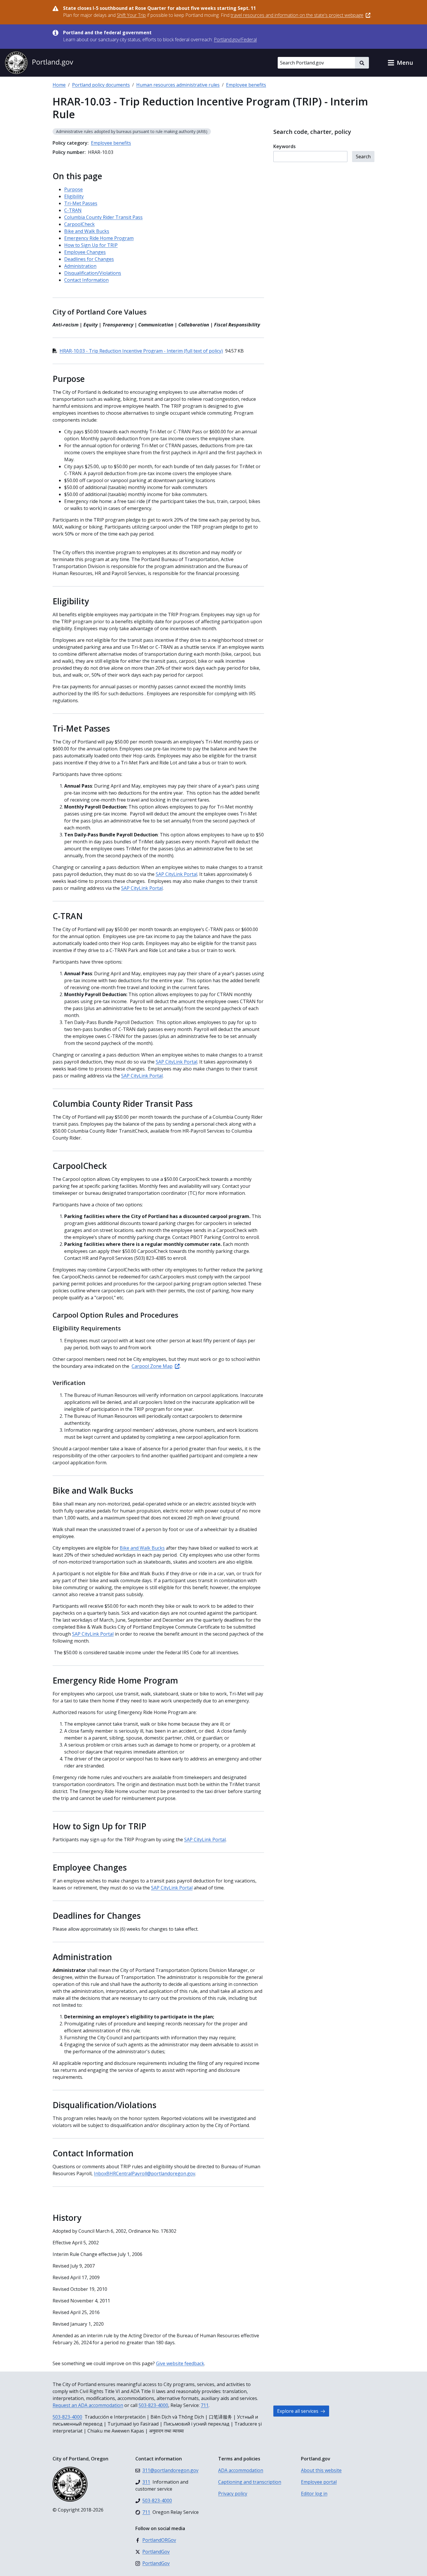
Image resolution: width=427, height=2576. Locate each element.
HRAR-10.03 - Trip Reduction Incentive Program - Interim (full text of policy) (141, 351)
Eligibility (74, 196)
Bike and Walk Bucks (87, 231)
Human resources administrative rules (178, 85)
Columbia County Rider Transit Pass (103, 217)
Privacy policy (233, 2494)
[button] (400, 63)
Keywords (285, 146)
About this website (321, 2470)
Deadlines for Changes (89, 259)
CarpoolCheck (79, 224)
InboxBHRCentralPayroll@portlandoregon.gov (145, 2173)
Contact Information (86, 280)
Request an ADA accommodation (88, 2405)
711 (205, 2405)
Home (59, 85)
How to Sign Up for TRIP (91, 245)
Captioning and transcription (250, 2482)
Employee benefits (246, 85)
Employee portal (319, 2482)
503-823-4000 (153, 2405)
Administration (80, 266)
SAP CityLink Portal (176, 874)
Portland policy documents (101, 85)
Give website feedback (180, 2363)
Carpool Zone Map (152, 1366)
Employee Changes (85, 252)
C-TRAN (73, 210)
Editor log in (314, 2494)
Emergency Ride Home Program (99, 238)
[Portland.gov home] (39, 63)
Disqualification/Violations (93, 273)
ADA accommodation (241, 2470)
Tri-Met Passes (81, 203)
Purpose (73, 189)
